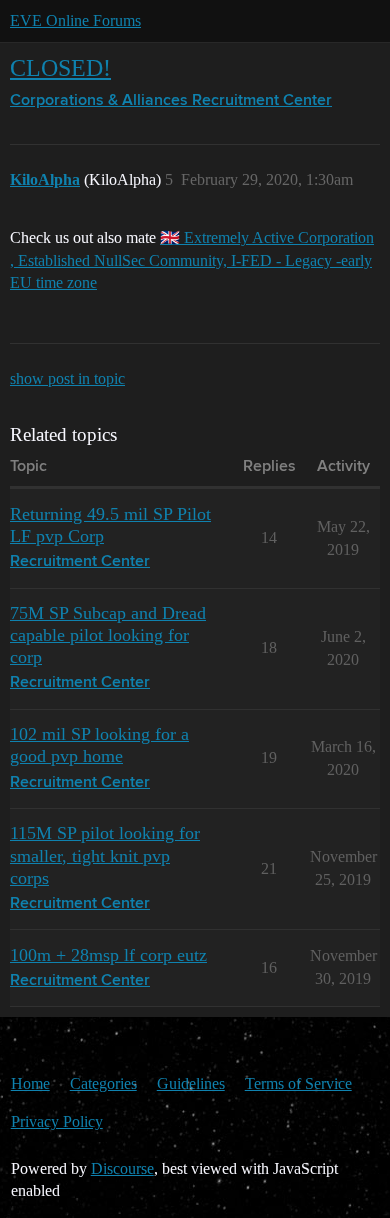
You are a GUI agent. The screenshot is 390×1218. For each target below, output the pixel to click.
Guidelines (191, 1083)
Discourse (122, 1168)
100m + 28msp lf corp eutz (108, 955)
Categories (103, 1083)
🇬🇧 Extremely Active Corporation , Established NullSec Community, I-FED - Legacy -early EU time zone (192, 260)
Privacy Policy (57, 1121)
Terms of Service (298, 1083)
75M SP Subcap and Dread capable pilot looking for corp (108, 635)
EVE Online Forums (75, 20)
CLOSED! (60, 67)
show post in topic (67, 378)
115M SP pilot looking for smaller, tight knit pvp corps (105, 855)
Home (30, 1083)
